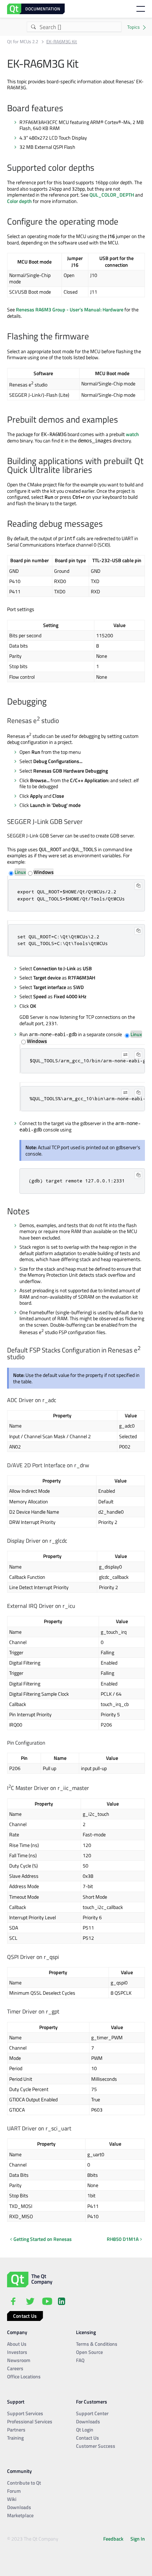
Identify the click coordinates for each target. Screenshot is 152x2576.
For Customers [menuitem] (92, 2402)
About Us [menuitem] (17, 2344)
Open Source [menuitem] (89, 2352)
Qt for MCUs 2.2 (23, 42)
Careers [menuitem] (15, 2368)
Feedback (113, 2539)
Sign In (138, 2539)
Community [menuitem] (19, 2471)
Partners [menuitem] (16, 2430)
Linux (20, 872)
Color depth (19, 201)
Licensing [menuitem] (86, 2332)
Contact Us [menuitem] (87, 2438)
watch (132, 434)
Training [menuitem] (15, 2438)
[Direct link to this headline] (67, 109)
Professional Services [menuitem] (30, 2421)
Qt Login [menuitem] (85, 2430)
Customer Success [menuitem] (96, 2446)
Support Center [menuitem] (92, 2413)
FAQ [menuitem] (80, 2360)
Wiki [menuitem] (12, 2499)
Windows (44, 872)
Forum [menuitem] (14, 2491)
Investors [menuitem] (17, 2352)
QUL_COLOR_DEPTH (112, 195)
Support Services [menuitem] (25, 2413)
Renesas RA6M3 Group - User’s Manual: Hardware (70, 309)
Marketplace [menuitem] (20, 2515)
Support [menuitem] (16, 2402)
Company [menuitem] (17, 2332)
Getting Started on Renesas (43, 2239)
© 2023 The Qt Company (33, 2539)
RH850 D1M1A (123, 2239)
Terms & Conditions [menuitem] (97, 2344)
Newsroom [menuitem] (19, 2360)
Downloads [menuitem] (88, 2421)
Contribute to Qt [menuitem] (24, 2483)
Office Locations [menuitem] (24, 2376)
